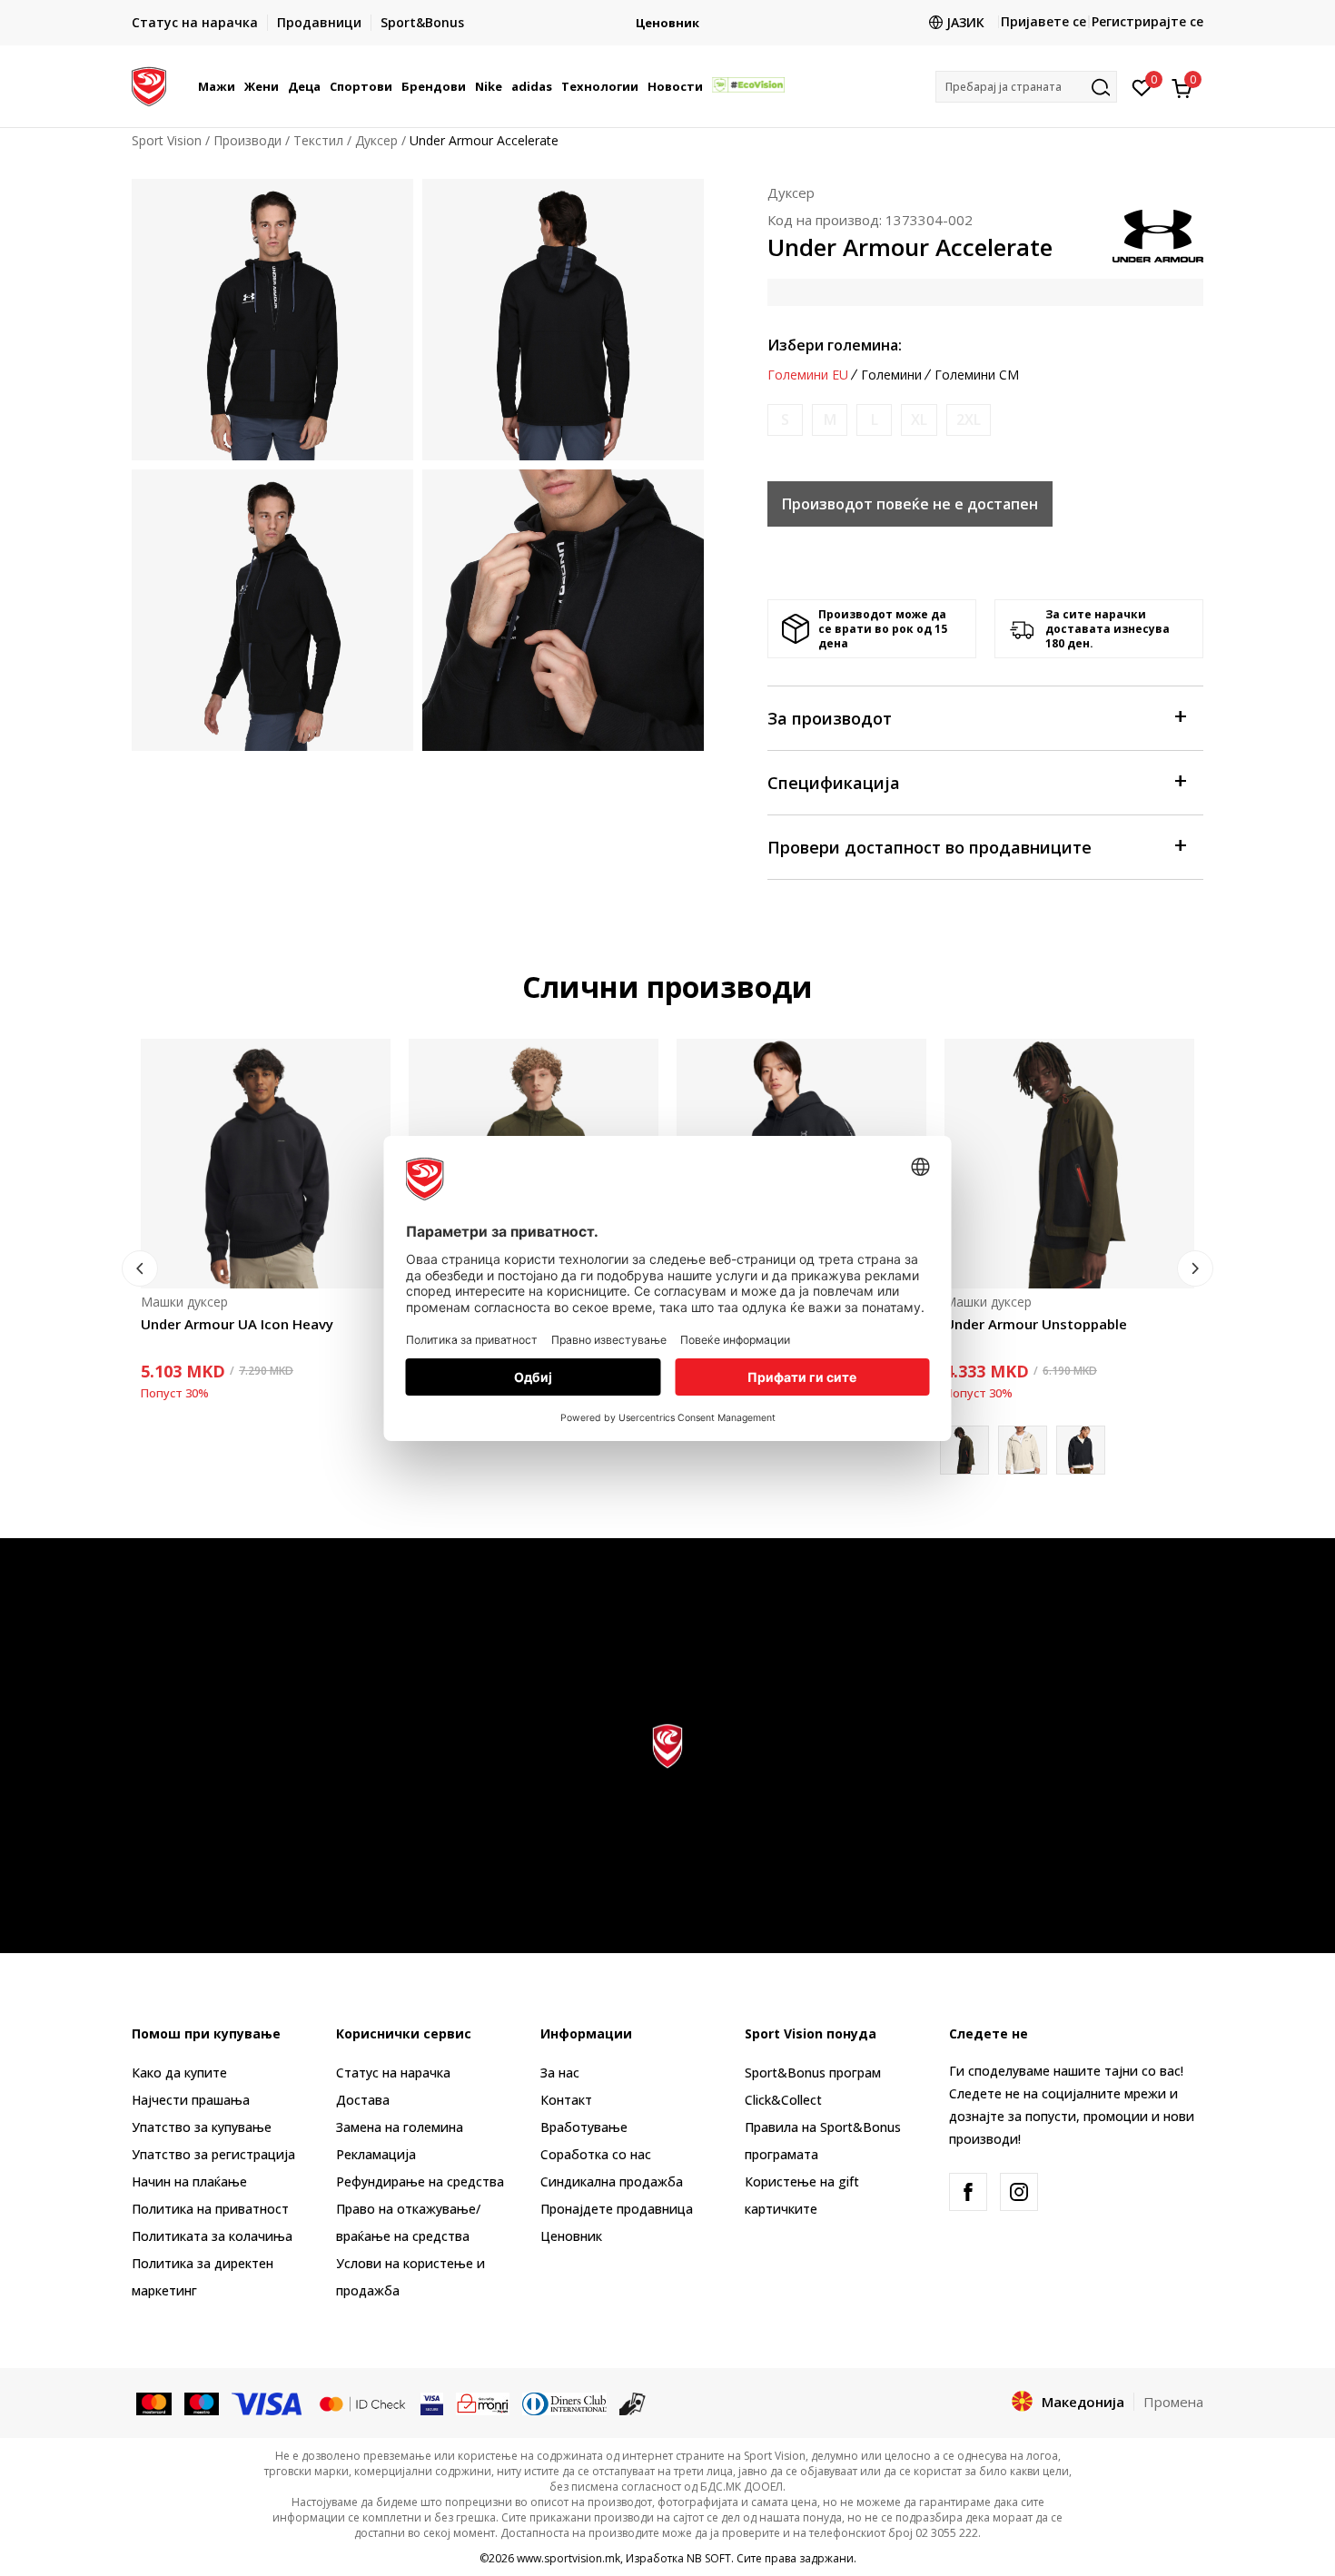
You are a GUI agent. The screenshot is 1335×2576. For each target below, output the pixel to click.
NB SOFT (709, 2558)
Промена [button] (1173, 2402)
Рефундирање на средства (420, 2181)
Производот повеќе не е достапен (910, 504)
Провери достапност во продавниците (930, 847)
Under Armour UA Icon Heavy (237, 1324)
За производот (830, 718)
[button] (238, 86)
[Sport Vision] (149, 84)
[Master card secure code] (362, 2403)
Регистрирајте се (1147, 21)
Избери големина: (835, 345)
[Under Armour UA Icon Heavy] (266, 1164)
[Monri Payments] (483, 2403)
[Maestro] (202, 2403)
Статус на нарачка (393, 2073)
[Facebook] (968, 2192)
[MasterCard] (154, 2403)
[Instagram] (1019, 2192)
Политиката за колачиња (212, 2236)
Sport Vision (167, 140)
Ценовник (571, 2236)
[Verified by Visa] (432, 2403)
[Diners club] (565, 2403)
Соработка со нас (596, 2154)
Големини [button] (891, 375)
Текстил (318, 140)
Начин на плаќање (189, 2181)
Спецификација (834, 783)
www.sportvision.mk (569, 2558)
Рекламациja (376, 2154)
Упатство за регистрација (213, 2154)
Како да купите (179, 2073)
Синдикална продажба (612, 2181)
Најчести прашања (191, 2100)
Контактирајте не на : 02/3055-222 (668, 23)
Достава (363, 2100)
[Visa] (268, 2403)
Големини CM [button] (977, 375)
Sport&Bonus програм (813, 2073)
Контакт (566, 2100)
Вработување (584, 2127)
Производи (247, 140)
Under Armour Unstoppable (1036, 1324)
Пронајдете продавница (617, 2209)
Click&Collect (783, 2100)
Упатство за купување (202, 2127)
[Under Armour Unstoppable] (1069, 1164)
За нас (560, 2073)
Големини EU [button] (808, 375)
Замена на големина (400, 2127)
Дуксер (376, 140)
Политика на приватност (210, 2209)
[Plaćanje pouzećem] (633, 2403)
